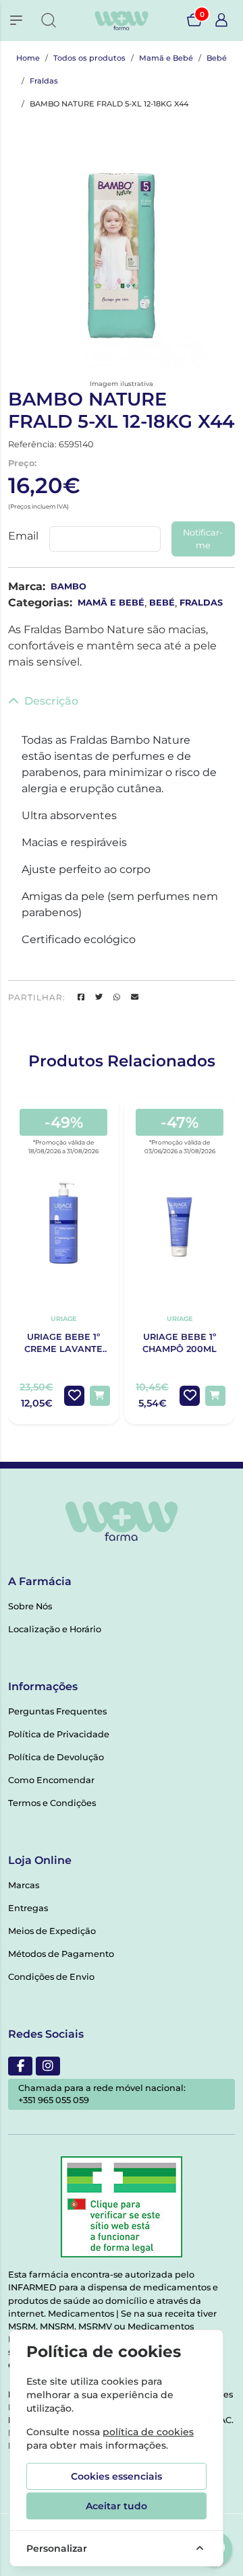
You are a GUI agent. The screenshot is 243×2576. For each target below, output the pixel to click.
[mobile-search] (49, 20)
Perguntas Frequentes (57, 1711)
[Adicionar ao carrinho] (100, 1396)
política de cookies (148, 2432)
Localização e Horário (55, 1629)
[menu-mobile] (16, 20)
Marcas (24, 1885)
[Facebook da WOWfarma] (20, 2066)
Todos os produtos (89, 58)
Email (23, 536)
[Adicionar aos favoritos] (74, 1396)
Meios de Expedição (52, 1931)
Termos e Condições (52, 1803)
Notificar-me (203, 539)
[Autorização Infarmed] (122, 2207)
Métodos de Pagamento (61, 1954)
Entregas (28, 1908)
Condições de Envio (51, 1977)
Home (28, 58)
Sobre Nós (30, 1606)
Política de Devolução (56, 1757)
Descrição (51, 701)
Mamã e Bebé (166, 58)
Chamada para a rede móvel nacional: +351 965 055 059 (102, 2094)
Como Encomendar (51, 1780)
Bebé (217, 58)
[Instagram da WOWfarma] (48, 2066)
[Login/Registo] (221, 20)
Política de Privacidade (59, 1734)
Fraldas (44, 81)
